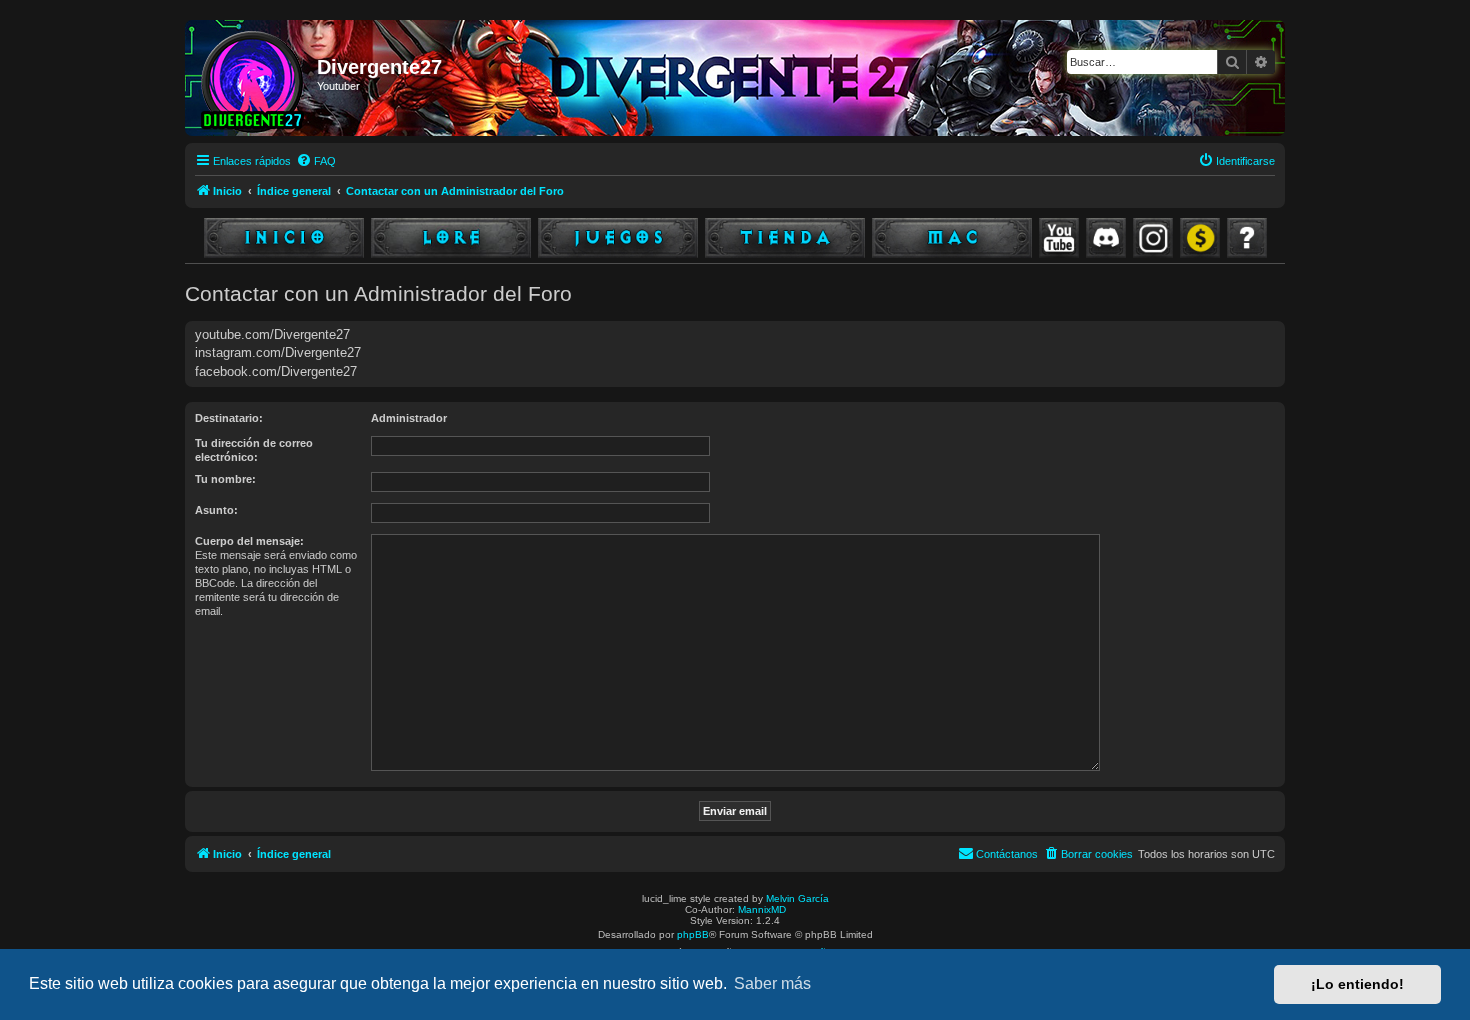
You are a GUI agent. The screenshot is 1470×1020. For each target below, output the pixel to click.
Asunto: (216, 510)
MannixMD (762, 909)
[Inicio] (253, 78)
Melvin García (797, 898)
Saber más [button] (772, 983)
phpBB (693, 934)
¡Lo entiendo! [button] (1357, 984)
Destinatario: (229, 418)
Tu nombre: (225, 479)
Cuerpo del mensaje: (249, 541)
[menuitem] (316, 161)
